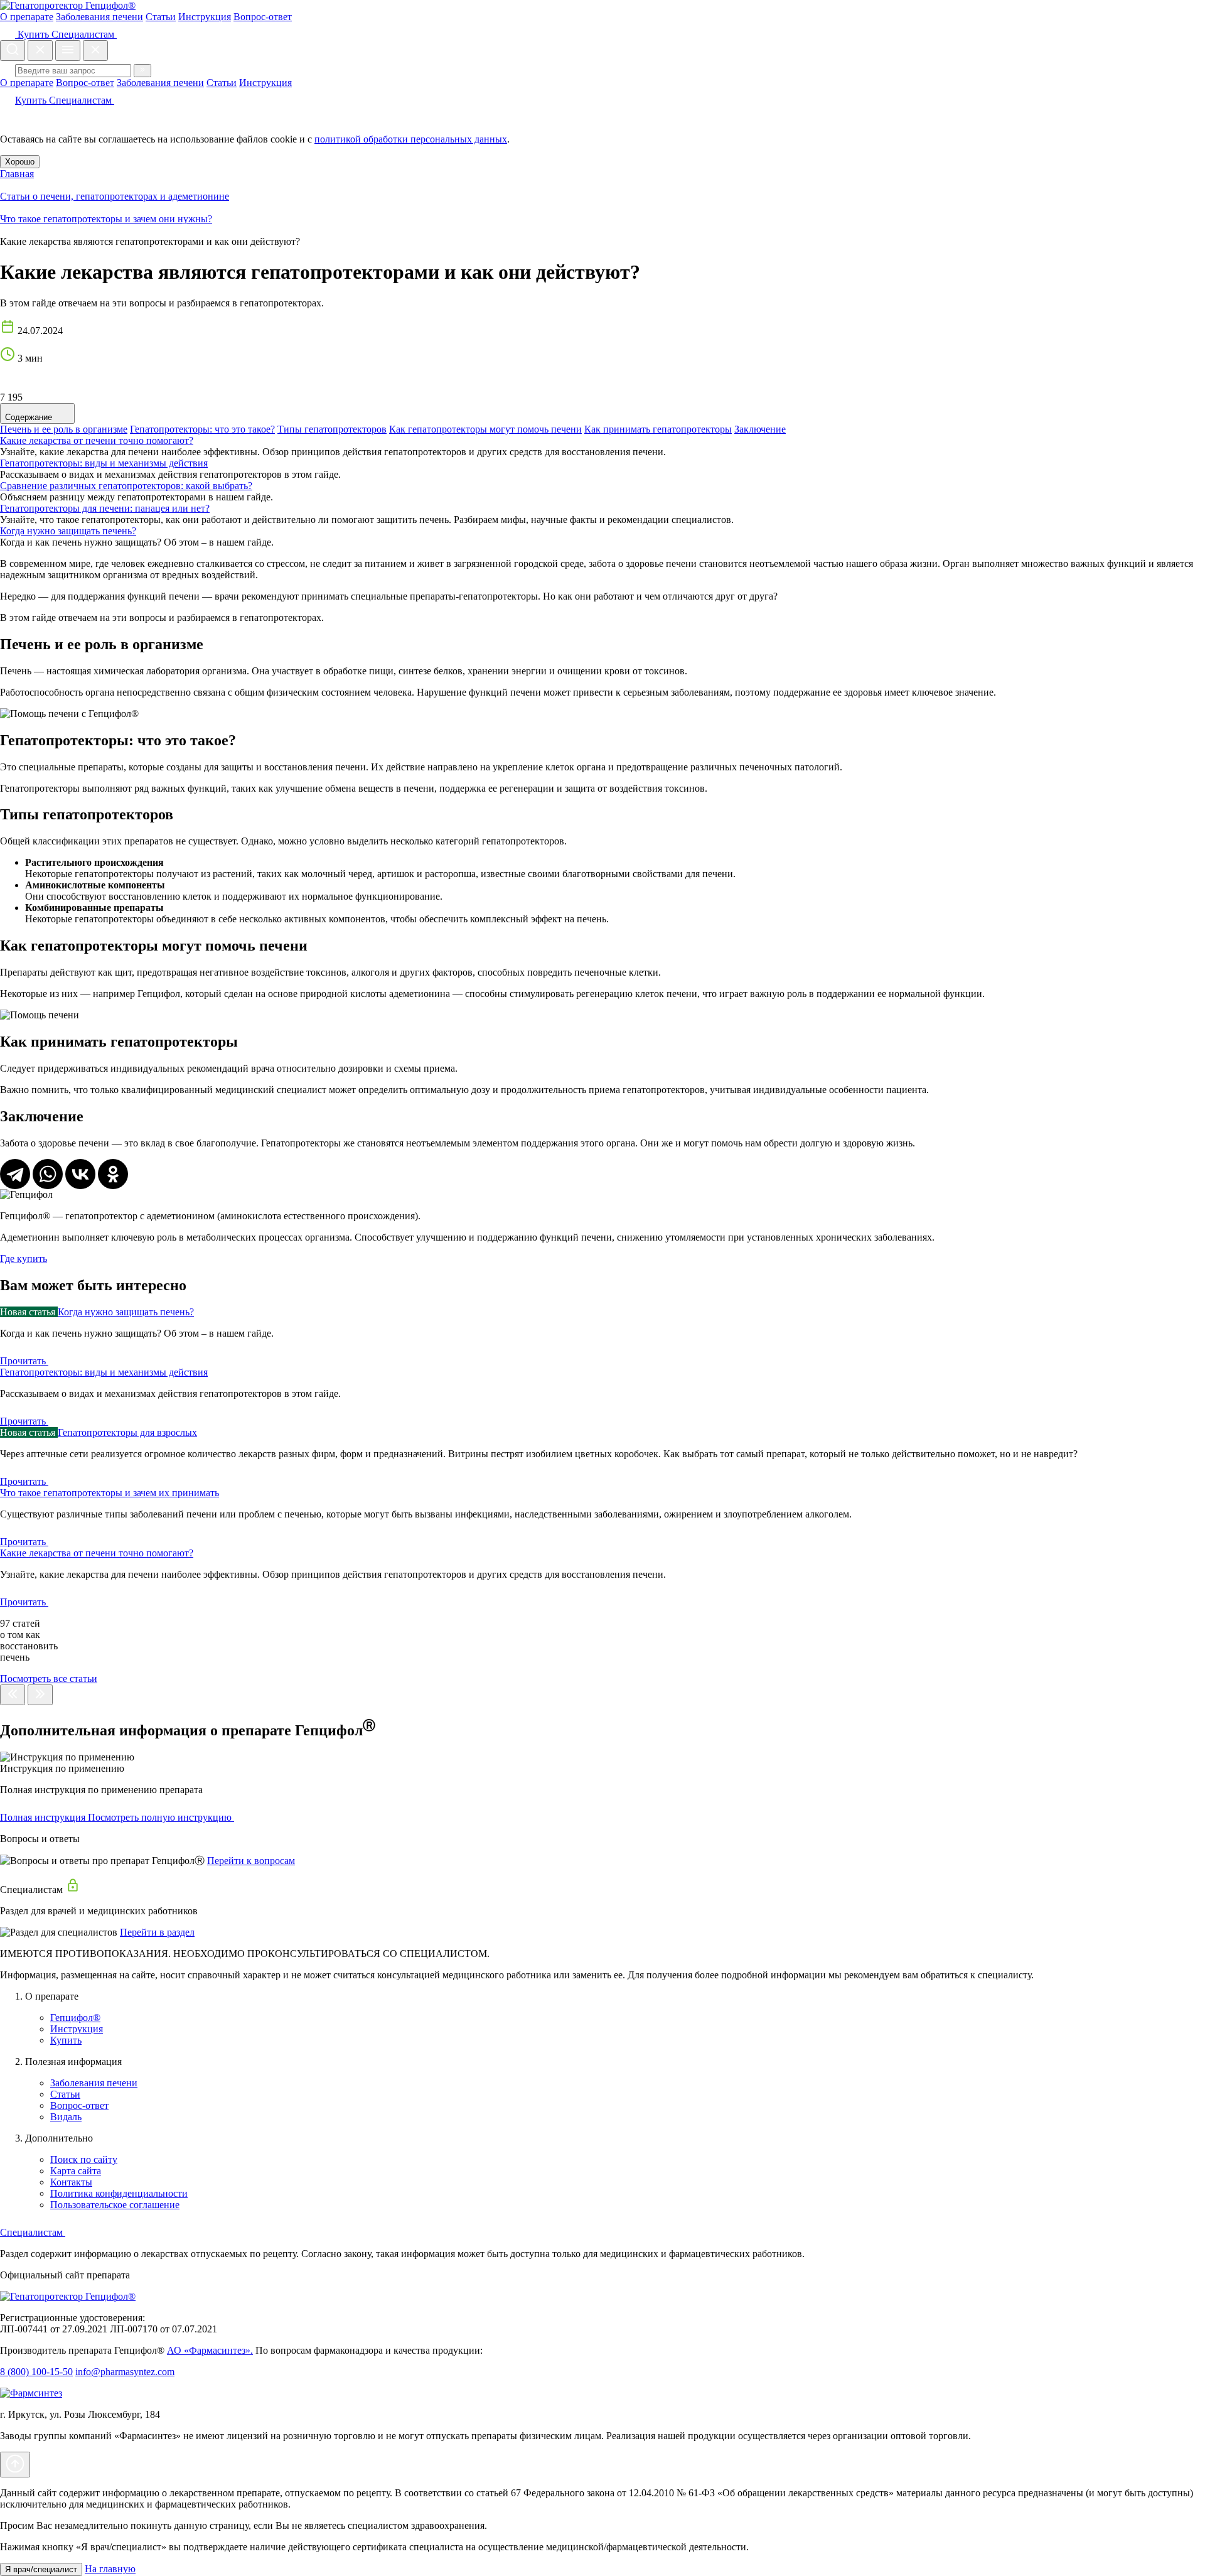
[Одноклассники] (113, 1174)
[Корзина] (8, 118)
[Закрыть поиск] (40, 51)
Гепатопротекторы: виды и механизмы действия (104, 463)
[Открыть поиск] (13, 51)
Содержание (30, 417)
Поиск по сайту (84, 2159)
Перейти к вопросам (251, 1861)
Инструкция (205, 17)
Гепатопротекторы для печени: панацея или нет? (105, 508)
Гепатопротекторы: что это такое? (202, 429)
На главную (110, 2569)
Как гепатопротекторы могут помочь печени (485, 429)
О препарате (27, 17)
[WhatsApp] (48, 1174)
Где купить (24, 1258)
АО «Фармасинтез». (210, 2350)
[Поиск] (142, 71)
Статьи (161, 17)
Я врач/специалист (41, 2569)
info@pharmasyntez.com (125, 2372)
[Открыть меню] (68, 51)
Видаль (66, 2117)
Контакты (71, 2182)
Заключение (760, 429)
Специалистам (84, 34)
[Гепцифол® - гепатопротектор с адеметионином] (68, 2296)
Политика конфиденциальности (119, 2193)
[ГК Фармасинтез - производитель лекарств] (31, 2393)
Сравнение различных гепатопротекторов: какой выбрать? (126, 486)
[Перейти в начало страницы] (15, 2465)
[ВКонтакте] (80, 1174)
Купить (33, 34)
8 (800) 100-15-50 (36, 2372)
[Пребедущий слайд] (13, 1695)
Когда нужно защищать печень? (68, 531)
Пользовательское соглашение (115, 2205)
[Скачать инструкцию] (242, 1817)
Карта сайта (76, 2171)
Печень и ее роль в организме (64, 429)
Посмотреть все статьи (49, 1679)
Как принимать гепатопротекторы (658, 429)
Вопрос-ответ (263, 17)
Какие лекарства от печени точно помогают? (97, 440)
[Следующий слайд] (40, 1695)
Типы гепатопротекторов (332, 429)
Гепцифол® (75, 2018)
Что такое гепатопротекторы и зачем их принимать (110, 1493)
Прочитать (24, 1361)
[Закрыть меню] (95, 51)
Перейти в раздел (157, 1932)
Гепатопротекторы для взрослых (127, 1432)
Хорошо (20, 162)
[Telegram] (15, 1174)
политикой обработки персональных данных (411, 139)
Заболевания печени (99, 17)
